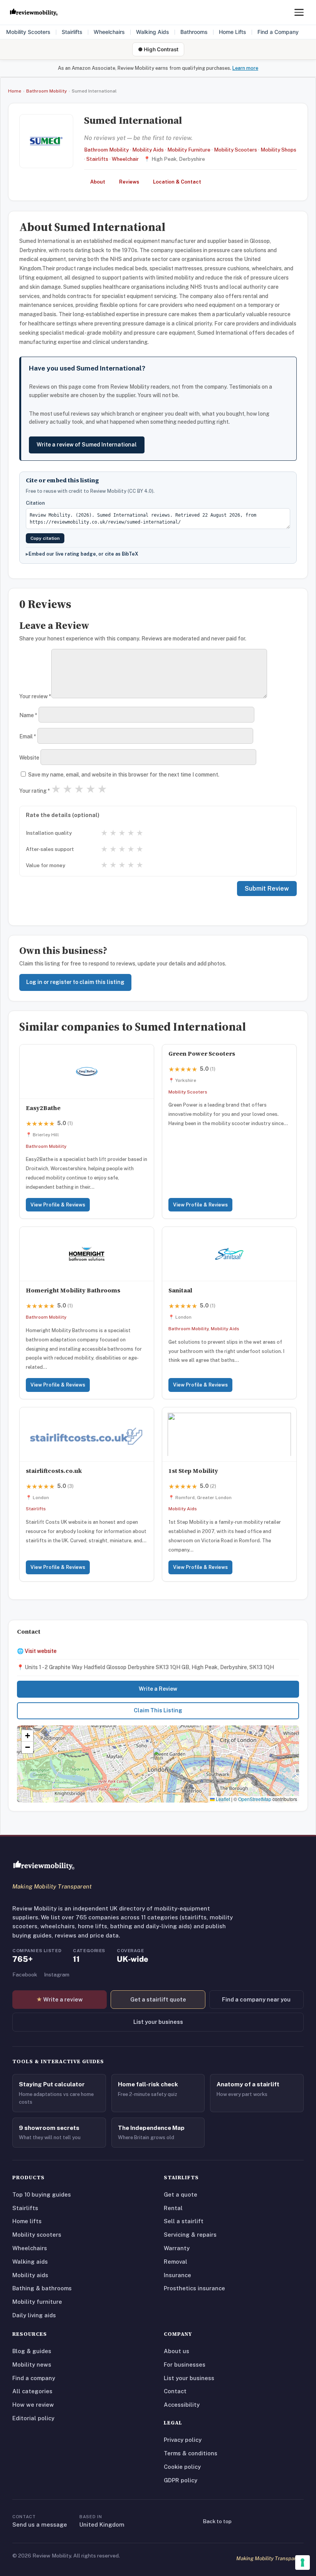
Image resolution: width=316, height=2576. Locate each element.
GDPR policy (181, 2480)
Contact (175, 2391)
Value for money (45, 865)
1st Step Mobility (193, 1471)
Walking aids (30, 2262)
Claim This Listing (158, 1710)
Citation (35, 503)
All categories (32, 2391)
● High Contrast (158, 49)
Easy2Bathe (43, 1108)
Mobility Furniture (189, 150)
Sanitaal (180, 1290)
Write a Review (158, 1689)
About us (176, 2351)
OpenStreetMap (255, 1799)
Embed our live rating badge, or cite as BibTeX (83, 554)
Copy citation (45, 538)
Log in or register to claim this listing (75, 982)
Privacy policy (183, 2440)
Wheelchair (125, 159)
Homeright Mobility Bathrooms (73, 1290)
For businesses (185, 2365)
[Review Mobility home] (44, 1865)
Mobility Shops (278, 150)
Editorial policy (33, 2418)
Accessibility (182, 2405)
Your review (35, 696)
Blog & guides (32, 2351)
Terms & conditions (191, 2453)
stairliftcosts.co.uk (54, 1471)
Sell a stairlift (184, 2221)
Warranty (177, 2248)
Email (28, 736)
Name (28, 715)
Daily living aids (34, 2315)
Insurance (177, 2275)
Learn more (245, 68)
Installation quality (49, 833)
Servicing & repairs (190, 2235)
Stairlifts (72, 32)
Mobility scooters (37, 2235)
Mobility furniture (37, 2302)
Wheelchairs (109, 32)
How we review (33, 2405)
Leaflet (222, 1799)
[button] (158, 1756)
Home (15, 91)
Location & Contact (177, 182)
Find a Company (278, 32)
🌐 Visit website (37, 1651)
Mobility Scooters (28, 32)
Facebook (25, 1975)
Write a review (60, 1999)
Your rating (35, 791)
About (98, 182)
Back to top (217, 2521)
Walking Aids (153, 32)
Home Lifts (233, 32)
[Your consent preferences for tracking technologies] (303, 2563)
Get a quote (181, 2194)
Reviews (129, 182)
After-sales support (50, 849)
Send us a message (40, 2525)
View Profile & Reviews (58, 1205)
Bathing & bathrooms (42, 2288)
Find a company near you (256, 1999)
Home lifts (27, 2221)
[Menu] (299, 12)
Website (29, 758)
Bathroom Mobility (46, 91)
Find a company (34, 2378)
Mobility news (32, 2365)
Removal (176, 2262)
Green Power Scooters (202, 1054)
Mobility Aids (148, 150)
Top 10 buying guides (42, 2194)
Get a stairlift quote (158, 1999)
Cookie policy (182, 2467)
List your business (158, 2022)
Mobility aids (30, 2275)
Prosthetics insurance (194, 2288)
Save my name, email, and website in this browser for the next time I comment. (124, 775)
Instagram (57, 1975)
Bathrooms (194, 32)
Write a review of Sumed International (87, 445)
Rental (173, 2208)
